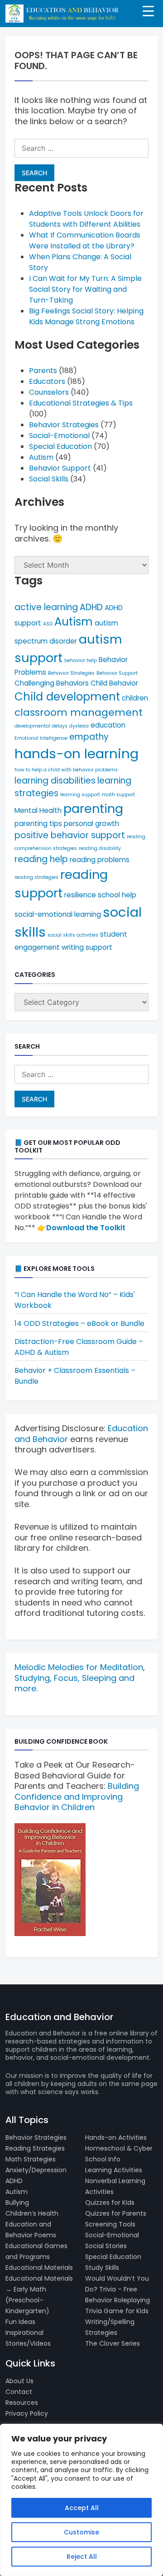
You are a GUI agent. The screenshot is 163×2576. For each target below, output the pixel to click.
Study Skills (102, 2268)
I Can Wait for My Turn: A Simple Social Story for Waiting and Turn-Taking (85, 289)
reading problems (100, 860)
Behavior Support (60, 468)
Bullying (17, 2203)
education (108, 725)
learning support (80, 795)
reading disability (100, 848)
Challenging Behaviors (52, 683)
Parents (43, 371)
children (135, 698)
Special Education (60, 446)
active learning (46, 607)
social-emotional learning (58, 914)
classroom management (79, 712)
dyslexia (79, 726)
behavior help (81, 660)
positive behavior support (70, 835)
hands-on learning (77, 754)
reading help (41, 859)
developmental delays (41, 726)
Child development (67, 697)
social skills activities (73, 935)
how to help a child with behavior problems (66, 770)
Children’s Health (32, 2213)
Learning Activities (114, 2170)
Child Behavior (114, 683)
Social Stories (106, 2246)
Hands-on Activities (116, 2137)
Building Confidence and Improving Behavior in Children (77, 1797)
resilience (80, 895)
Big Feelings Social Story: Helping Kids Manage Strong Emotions (86, 316)
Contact (19, 2392)
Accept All (82, 2508)
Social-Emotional (59, 436)
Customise (81, 2532)
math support (118, 795)
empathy (89, 737)
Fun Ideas (20, 2322)
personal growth (91, 824)
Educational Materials (39, 2268)
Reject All (82, 2557)
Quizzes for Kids (110, 2203)
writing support (87, 947)
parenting (93, 809)
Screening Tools (110, 2224)
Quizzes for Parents (116, 2213)
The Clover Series (113, 2343)
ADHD (91, 607)
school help (117, 895)
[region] (81, 2500)
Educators (47, 381)
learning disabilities (55, 781)
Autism (41, 457)
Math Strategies (31, 2159)
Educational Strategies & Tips (81, 403)
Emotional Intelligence (41, 738)
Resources (22, 2403)
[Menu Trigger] (148, 10)
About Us (19, 2381)
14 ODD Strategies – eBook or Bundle (79, 1323)
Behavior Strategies (64, 425)
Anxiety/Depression (36, 2170)
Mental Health (38, 810)
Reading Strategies (35, 2148)
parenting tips (38, 824)
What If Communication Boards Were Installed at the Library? (85, 240)
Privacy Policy (27, 2413)
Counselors (49, 392)
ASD (48, 624)
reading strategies (36, 877)
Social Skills (49, 479)
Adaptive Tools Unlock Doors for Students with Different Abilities (86, 219)
